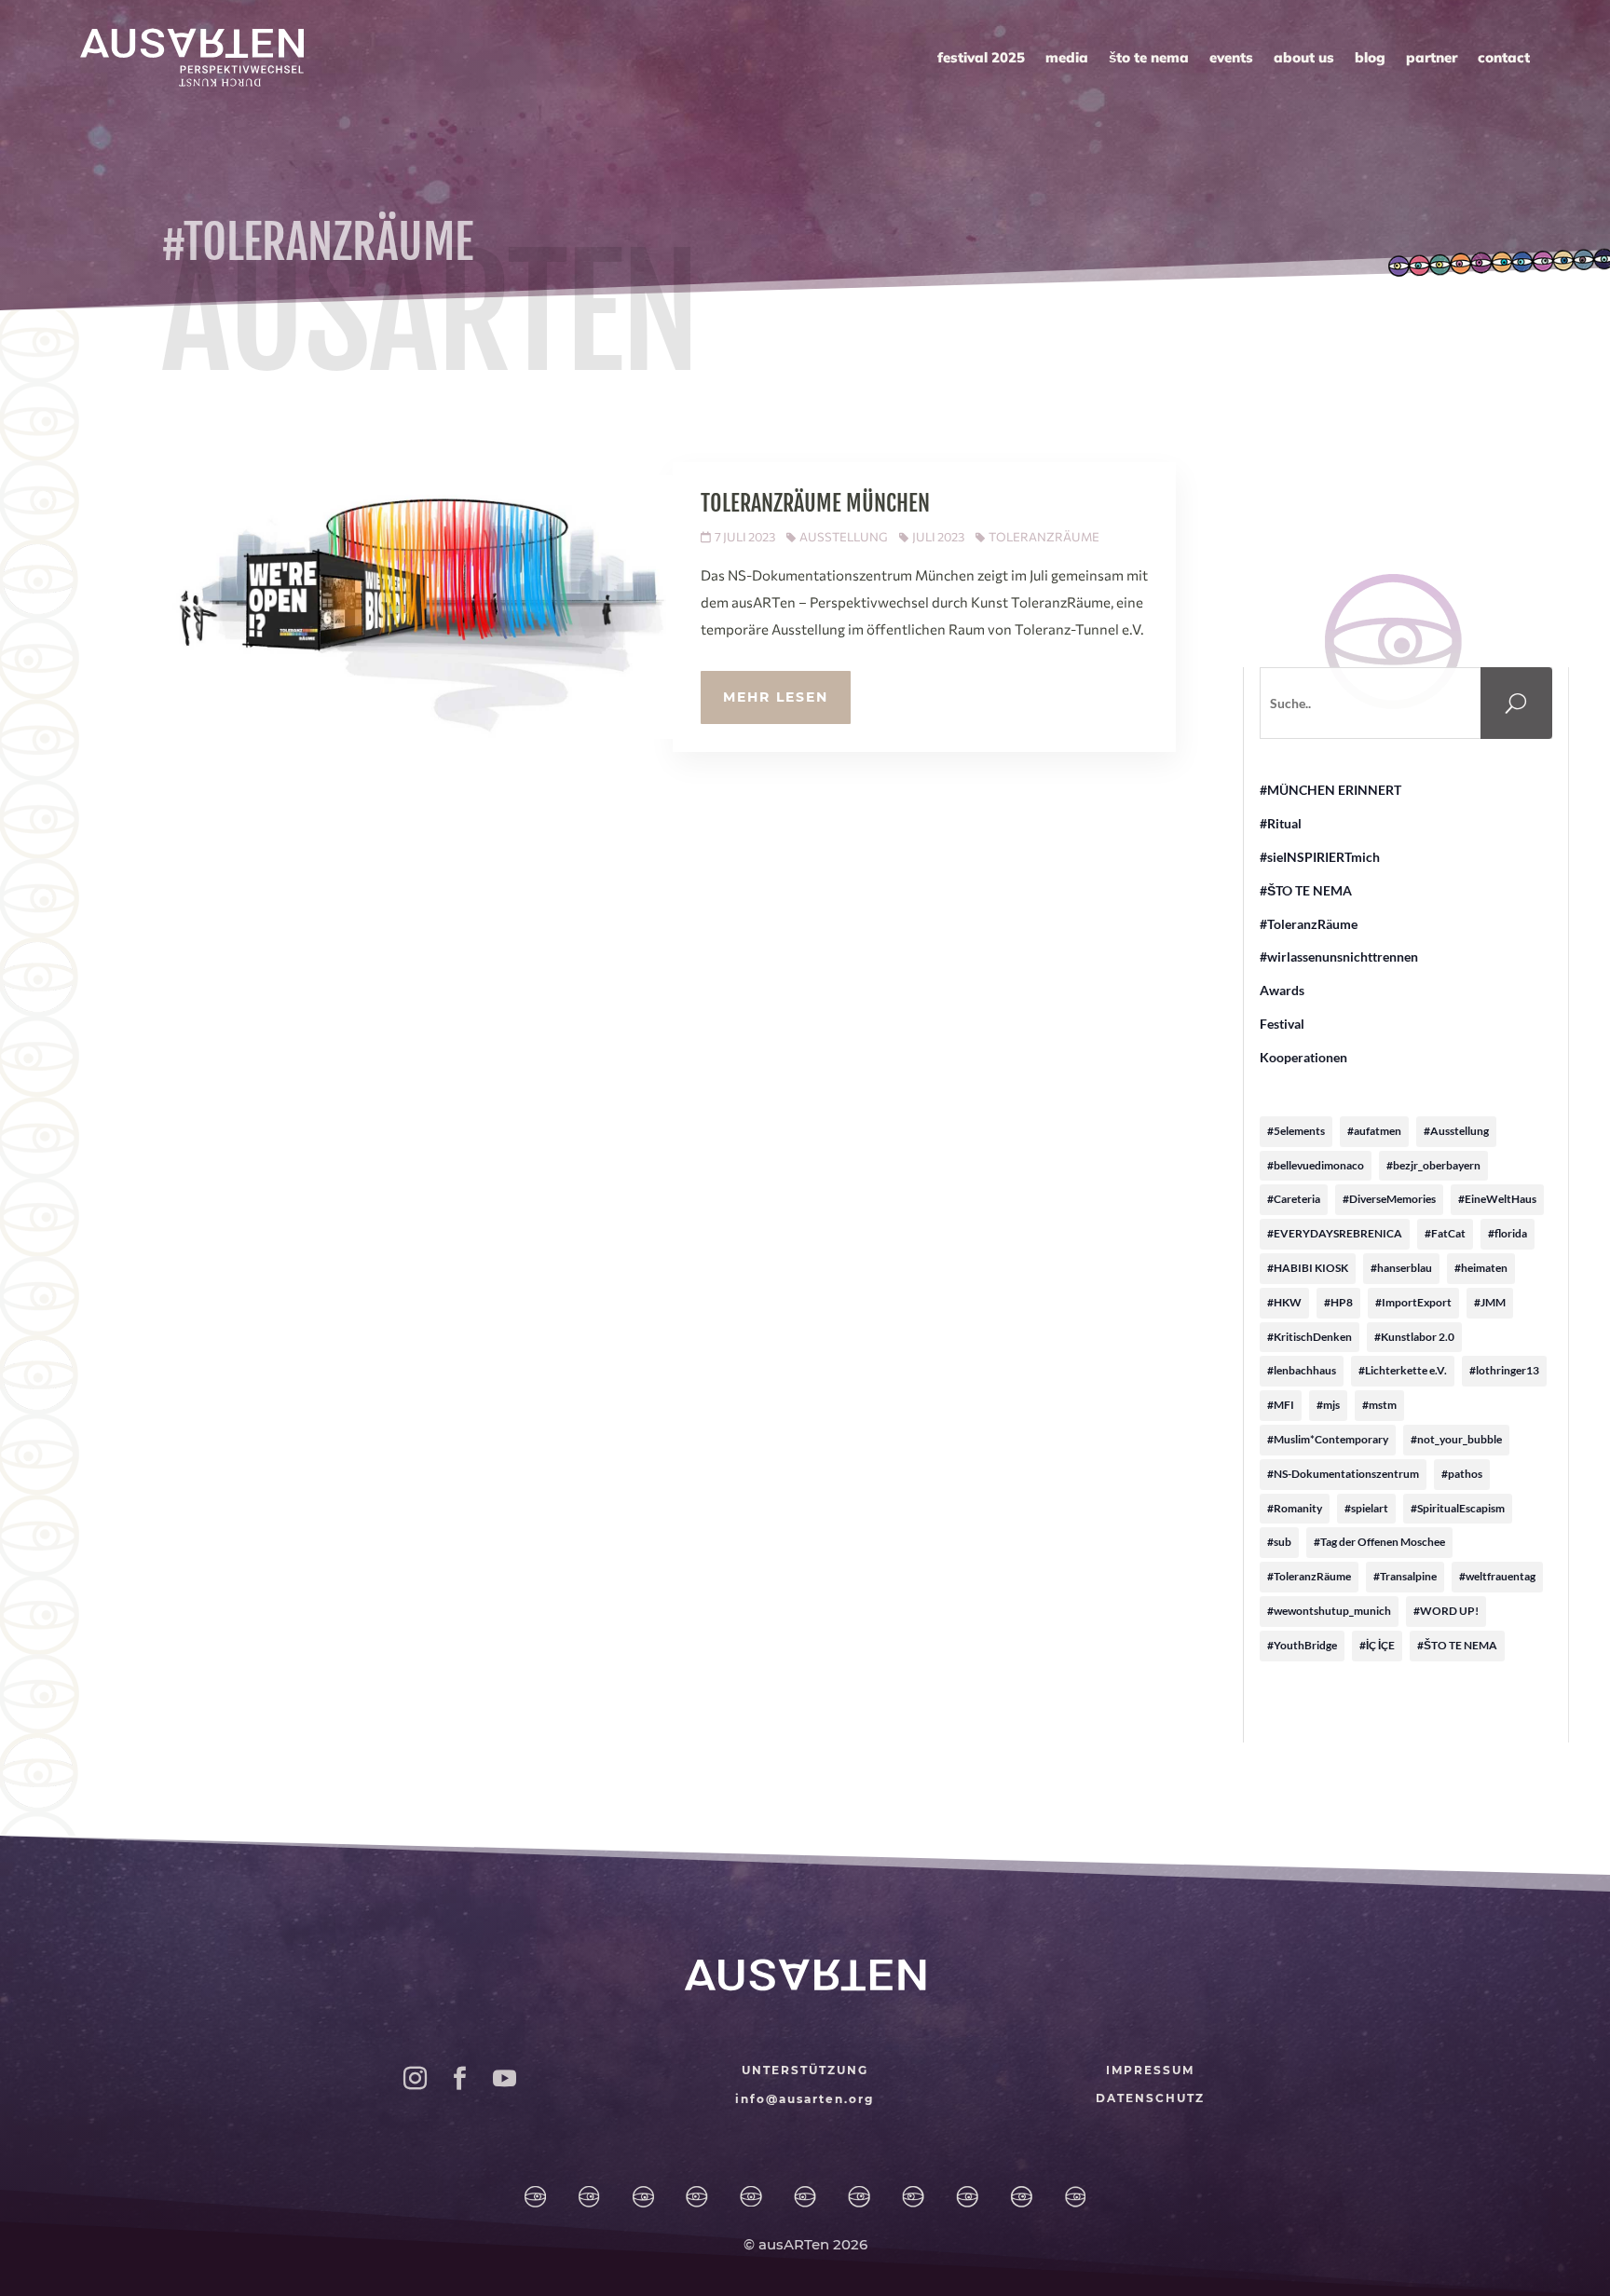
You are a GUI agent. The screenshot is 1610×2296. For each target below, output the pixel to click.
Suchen (1531, 704)
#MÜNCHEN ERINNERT (1330, 790)
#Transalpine (1405, 1576)
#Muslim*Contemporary (1328, 1439)
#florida (1508, 1233)
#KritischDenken (1310, 1337)
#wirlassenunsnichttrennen (1339, 957)
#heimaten (1481, 1268)
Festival (1282, 1024)
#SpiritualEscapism (1458, 1508)
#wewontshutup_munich (1329, 1611)
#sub (1279, 1542)
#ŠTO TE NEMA (1306, 890)
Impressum (1150, 2070)
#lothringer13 (1504, 1370)
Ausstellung (844, 537)
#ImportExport (1413, 1302)
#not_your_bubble (1456, 1439)
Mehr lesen (776, 697)
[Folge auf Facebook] (459, 2079)
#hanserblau (1401, 1268)
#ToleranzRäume (1309, 924)
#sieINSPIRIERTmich (1320, 857)
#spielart (1366, 1508)
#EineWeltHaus (1497, 1199)
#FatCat (1445, 1233)
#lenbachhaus (1302, 1370)
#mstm (1379, 1405)
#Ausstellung (1456, 1131)
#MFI (1281, 1405)
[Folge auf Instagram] (415, 2079)
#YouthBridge (1302, 1645)
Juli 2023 (938, 537)
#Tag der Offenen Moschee (1379, 1542)
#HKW (1284, 1302)
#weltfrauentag (1497, 1576)
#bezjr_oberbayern (1433, 1165)
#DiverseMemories (1389, 1199)
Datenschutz (1150, 2098)
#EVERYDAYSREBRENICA (1335, 1233)
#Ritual (1281, 823)
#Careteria (1294, 1199)
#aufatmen (1374, 1131)
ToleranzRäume (1044, 537)
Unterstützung (805, 2070)
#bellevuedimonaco (1316, 1165)
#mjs (1328, 1405)
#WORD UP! (1446, 1611)
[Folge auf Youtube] (504, 2079)
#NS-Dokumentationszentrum (1343, 1474)
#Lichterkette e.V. (1403, 1370)
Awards (1282, 990)
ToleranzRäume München (815, 503)
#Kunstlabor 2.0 (1414, 1337)
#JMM (1490, 1302)
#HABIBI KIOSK (1308, 1268)
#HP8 (1338, 1302)
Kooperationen (1303, 1057)
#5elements (1296, 1131)
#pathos (1462, 1474)
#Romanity (1295, 1508)
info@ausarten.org (805, 2099)
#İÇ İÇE (1377, 1645)
